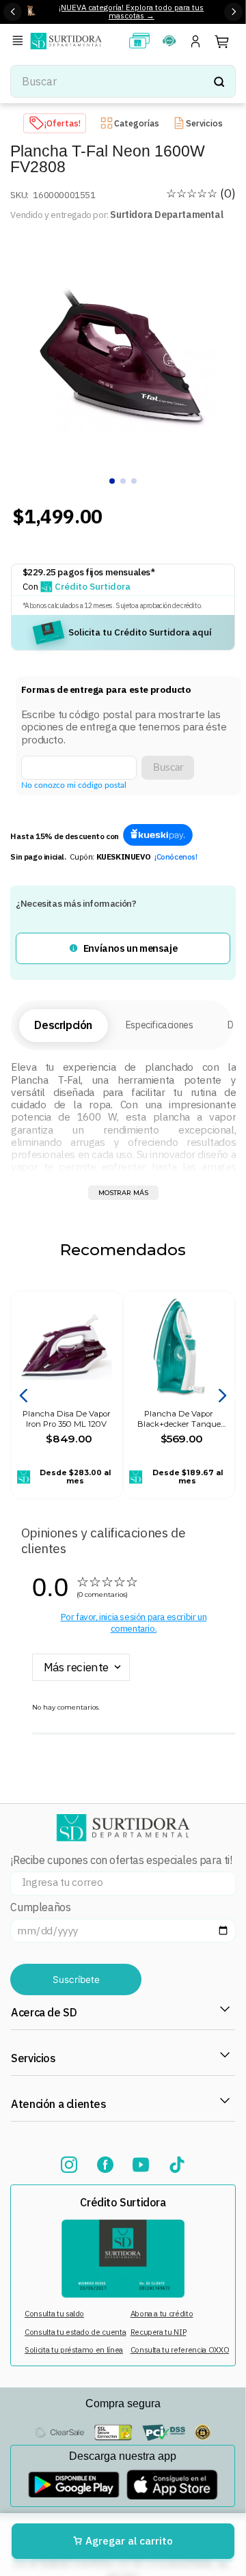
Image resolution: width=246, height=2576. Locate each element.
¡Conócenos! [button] (176, 857)
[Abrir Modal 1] (158, 836)
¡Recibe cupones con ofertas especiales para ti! (121, 1860)
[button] (20, 41)
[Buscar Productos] (219, 81)
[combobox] (123, 81)
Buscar (168, 768)
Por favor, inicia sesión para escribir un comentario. (134, 1622)
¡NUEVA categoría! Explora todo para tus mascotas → (131, 12)
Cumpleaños (40, 1907)
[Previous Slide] (13, 12)
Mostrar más (123, 1193)
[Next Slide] (233, 12)
